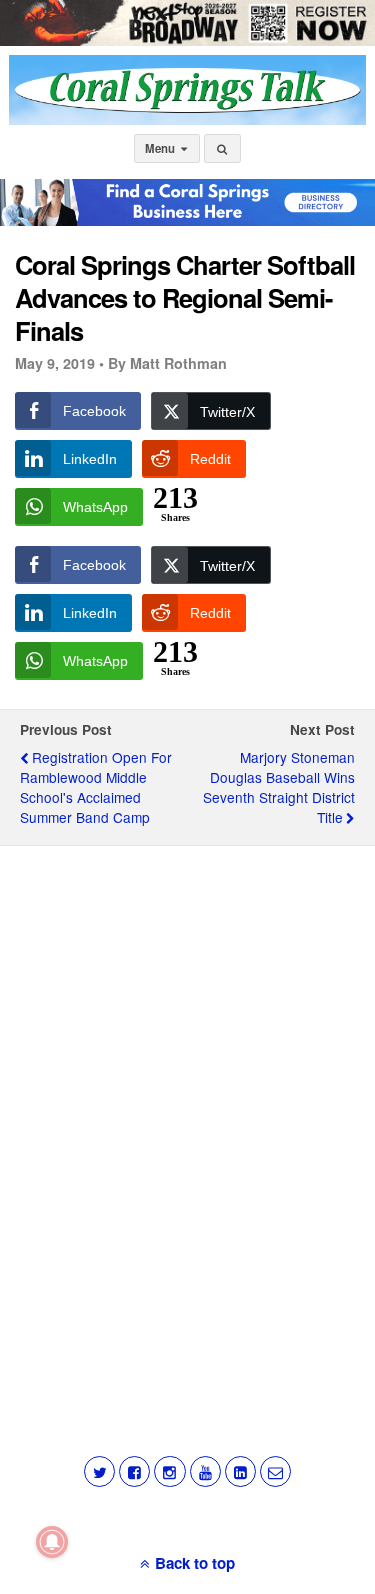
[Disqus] (187, 1116)
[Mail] (275, 1471)
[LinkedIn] (240, 1471)
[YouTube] (205, 1471)
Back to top (195, 1563)
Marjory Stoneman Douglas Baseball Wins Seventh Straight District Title (279, 787)
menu (161, 148)
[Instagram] (169, 1471)
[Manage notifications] (52, 1542)
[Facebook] (134, 1471)
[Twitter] (99, 1471)
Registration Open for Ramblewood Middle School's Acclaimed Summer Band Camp (96, 787)
